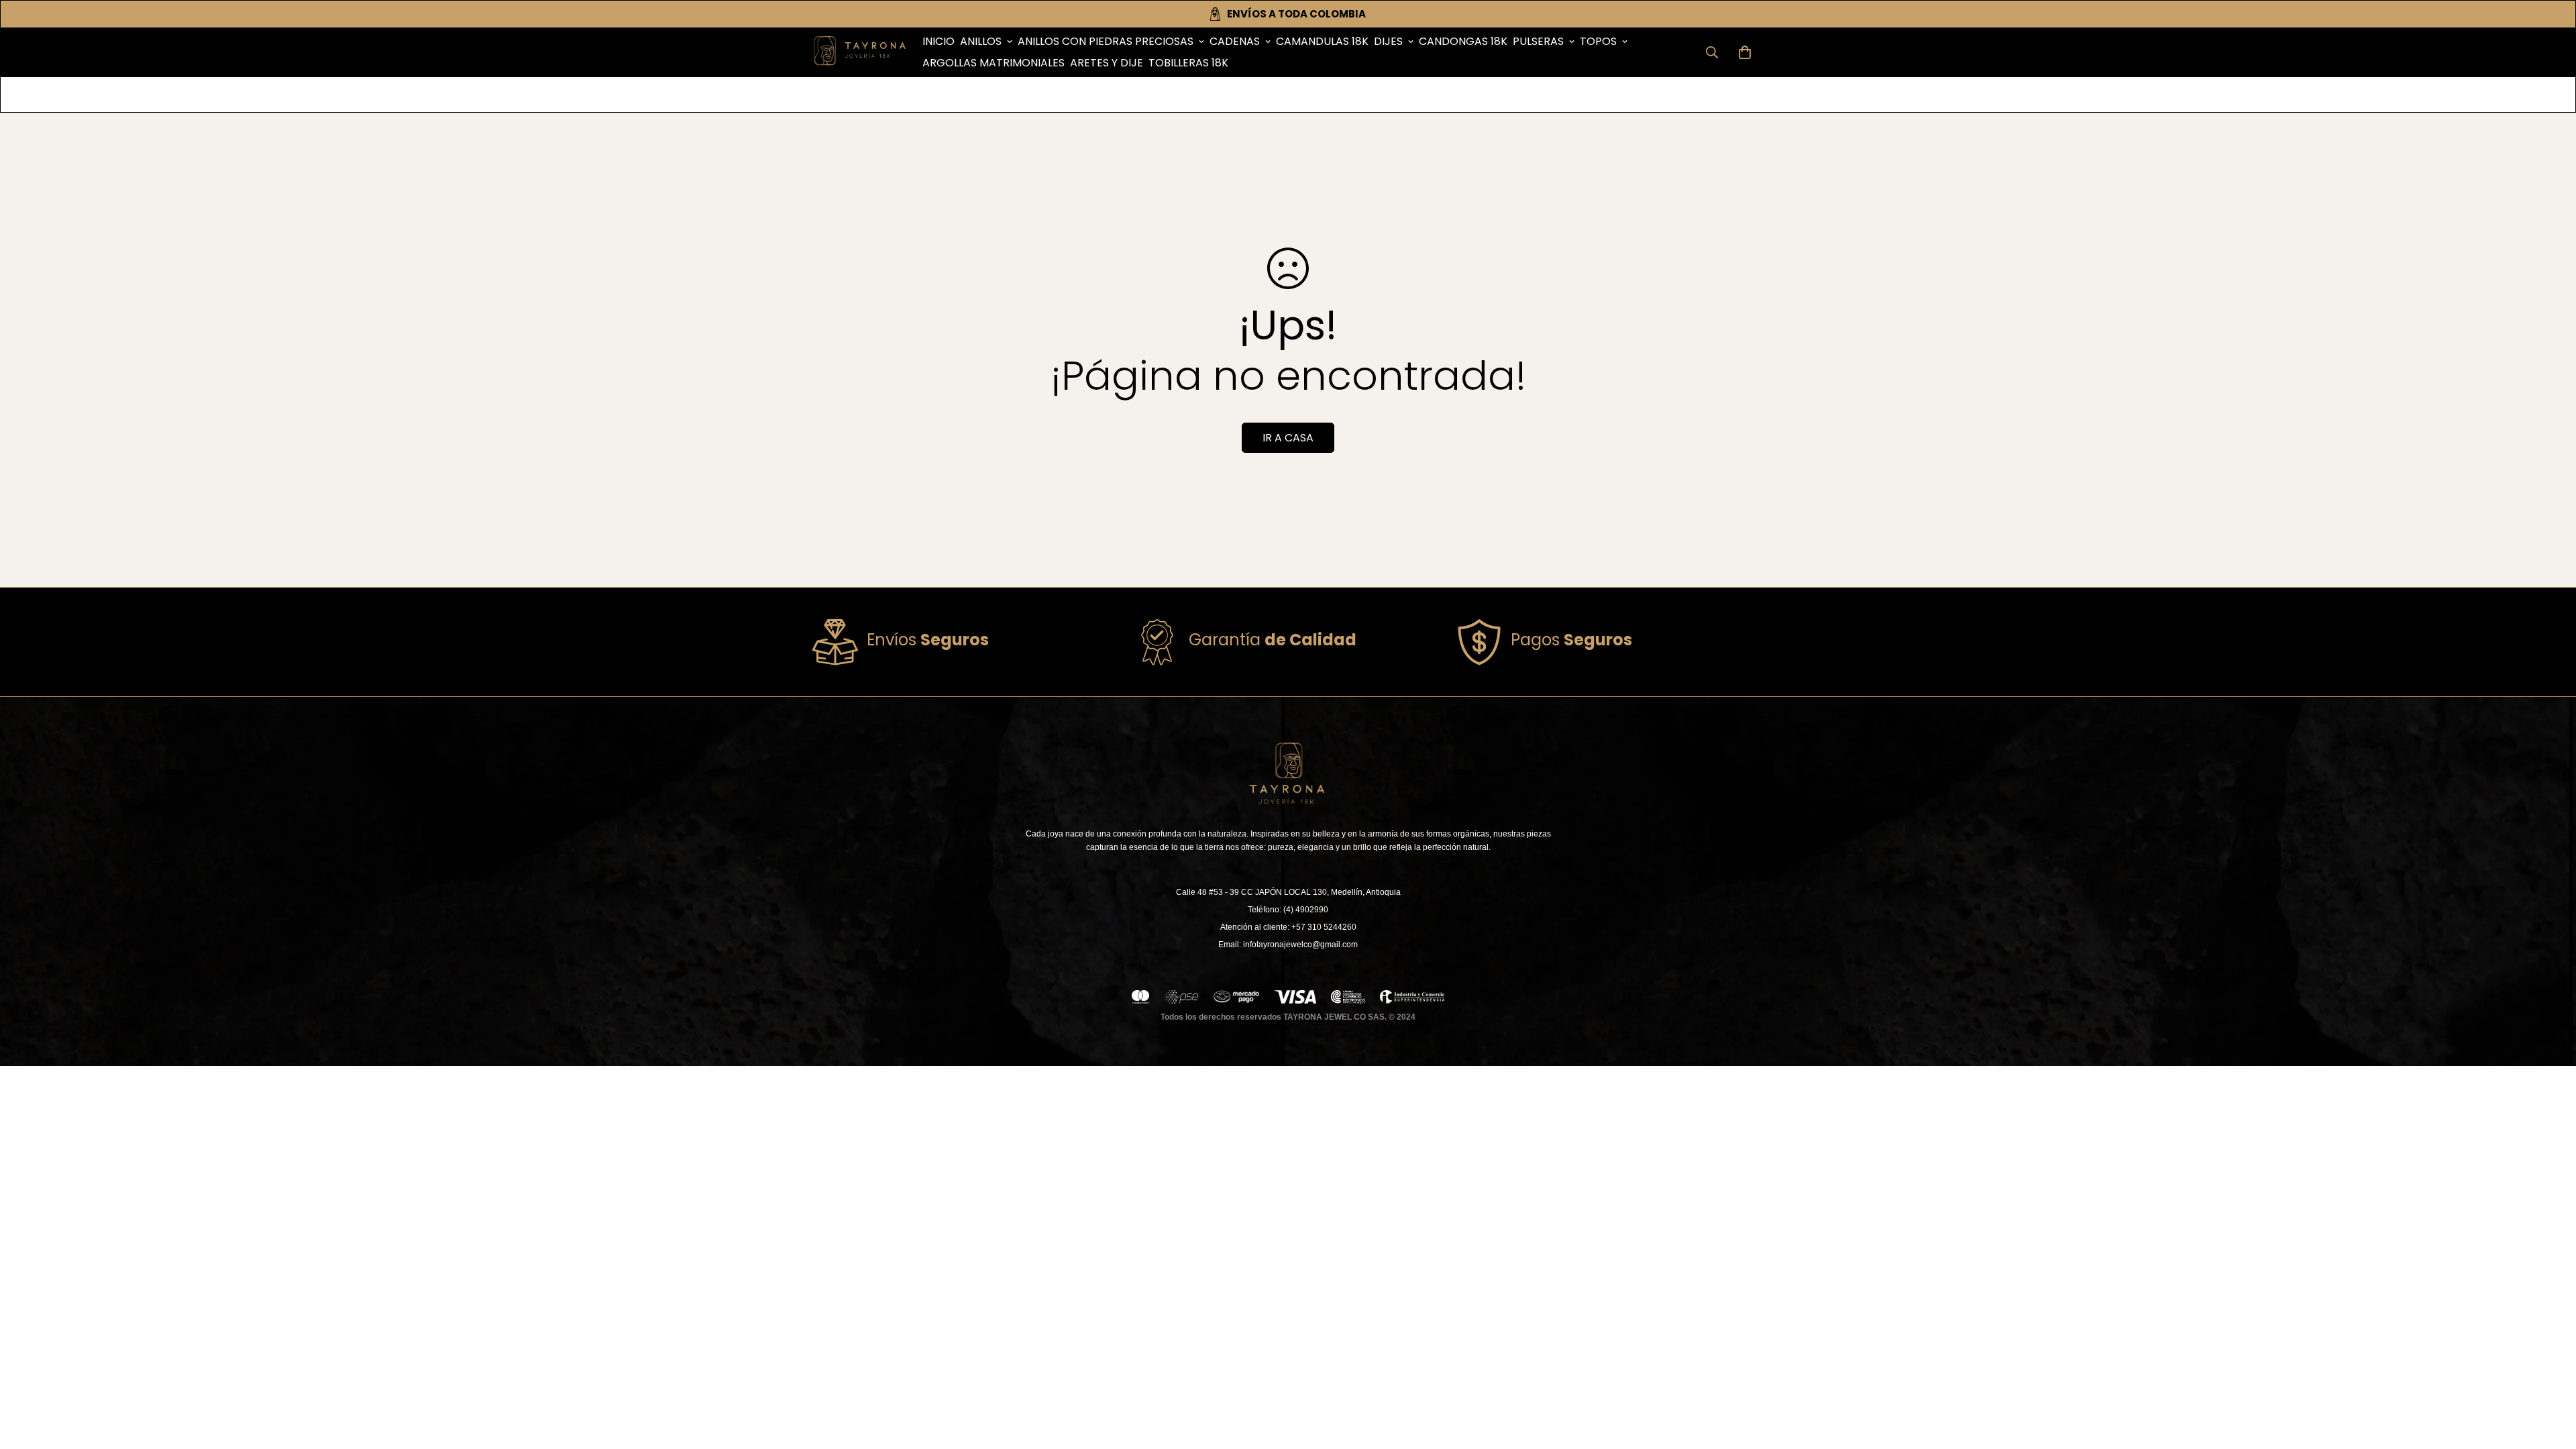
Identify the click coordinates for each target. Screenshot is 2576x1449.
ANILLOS (981, 41)
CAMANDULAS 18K (1322, 41)
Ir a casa (1288, 438)
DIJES (1388, 41)
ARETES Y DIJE (1107, 63)
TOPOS (1598, 41)
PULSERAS (1538, 41)
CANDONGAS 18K (1463, 41)
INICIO (938, 41)
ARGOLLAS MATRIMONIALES (994, 63)
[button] (1745, 52)
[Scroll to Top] (2550, 1376)
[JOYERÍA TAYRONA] (860, 52)
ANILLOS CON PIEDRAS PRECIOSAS (1106, 41)
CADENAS (1235, 41)
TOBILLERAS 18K (1188, 63)
